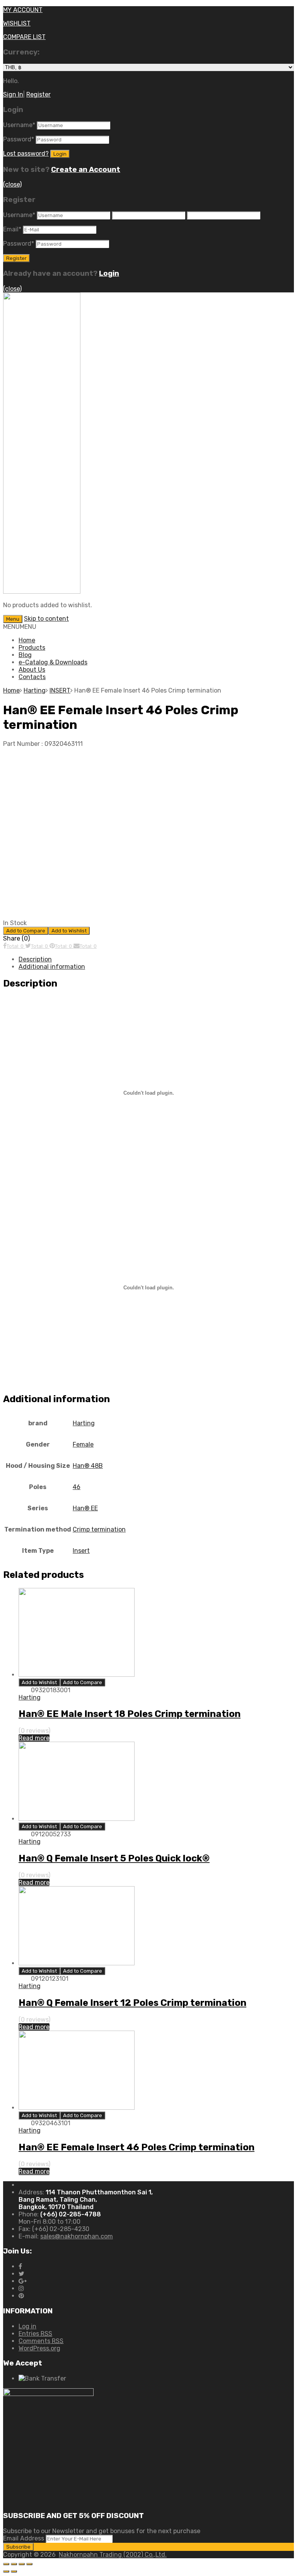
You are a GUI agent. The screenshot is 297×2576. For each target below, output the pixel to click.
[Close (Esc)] (6, 2564)
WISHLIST (17, 23)
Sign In (13, 94)
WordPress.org (39, 2348)
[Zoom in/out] (29, 2564)
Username (19, 125)
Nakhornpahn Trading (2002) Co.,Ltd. (113, 2555)
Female (83, 1444)
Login (109, 273)
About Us (32, 670)
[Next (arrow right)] (14, 2571)
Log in (27, 2326)
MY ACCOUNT (23, 10)
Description (35, 959)
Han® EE (85, 1508)
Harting (35, 690)
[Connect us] (20, 2266)
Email (12, 229)
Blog (25, 655)
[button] (20, 627)
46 (77, 1487)
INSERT (60, 690)
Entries (35, 2334)
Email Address (24, 2538)
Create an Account (86, 170)
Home (27, 640)
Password (19, 139)
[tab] (156, 959)
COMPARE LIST (24, 37)
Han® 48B (88, 1466)
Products (32, 648)
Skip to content (46, 619)
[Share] (14, 2564)
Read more (34, 1738)
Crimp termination (99, 1529)
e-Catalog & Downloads (53, 662)
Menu (13, 619)
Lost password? (26, 154)
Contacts (32, 677)
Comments (41, 2341)
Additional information (52, 967)
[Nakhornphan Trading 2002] (42, 592)
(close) (12, 184)
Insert (81, 1551)
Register (38, 94)
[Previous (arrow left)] (6, 2571)
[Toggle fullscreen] (22, 2564)
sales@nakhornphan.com (77, 2236)
